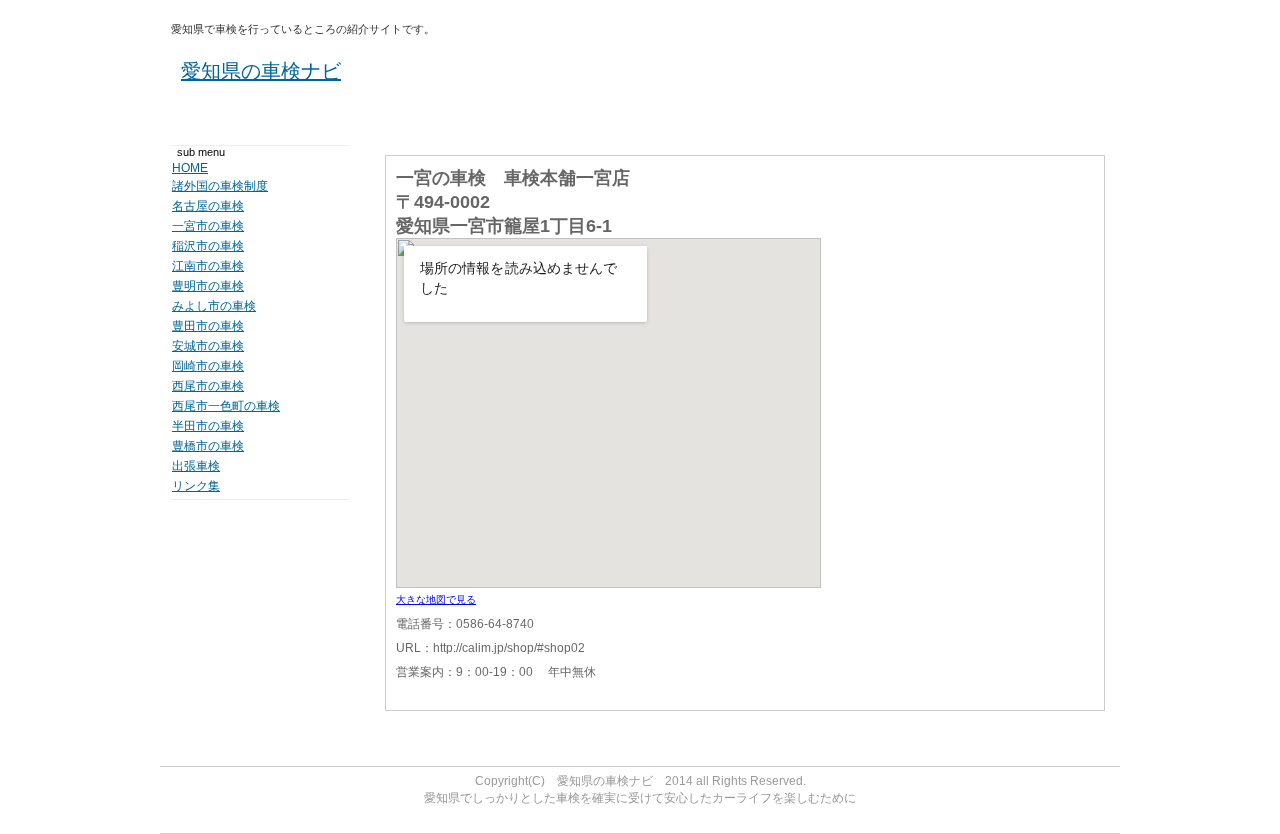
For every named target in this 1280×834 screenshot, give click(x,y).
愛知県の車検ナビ (261, 71)
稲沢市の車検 (208, 246)
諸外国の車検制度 (220, 186)
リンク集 (196, 486)
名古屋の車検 (208, 206)
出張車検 (196, 466)
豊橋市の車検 (208, 446)
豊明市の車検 (208, 286)
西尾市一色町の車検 (226, 406)
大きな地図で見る (436, 599)
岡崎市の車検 (208, 366)
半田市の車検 (208, 426)
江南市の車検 (208, 266)
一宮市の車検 (208, 226)
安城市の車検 (208, 346)
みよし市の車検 (214, 306)
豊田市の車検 (208, 326)
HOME (190, 168)
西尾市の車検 (208, 386)
